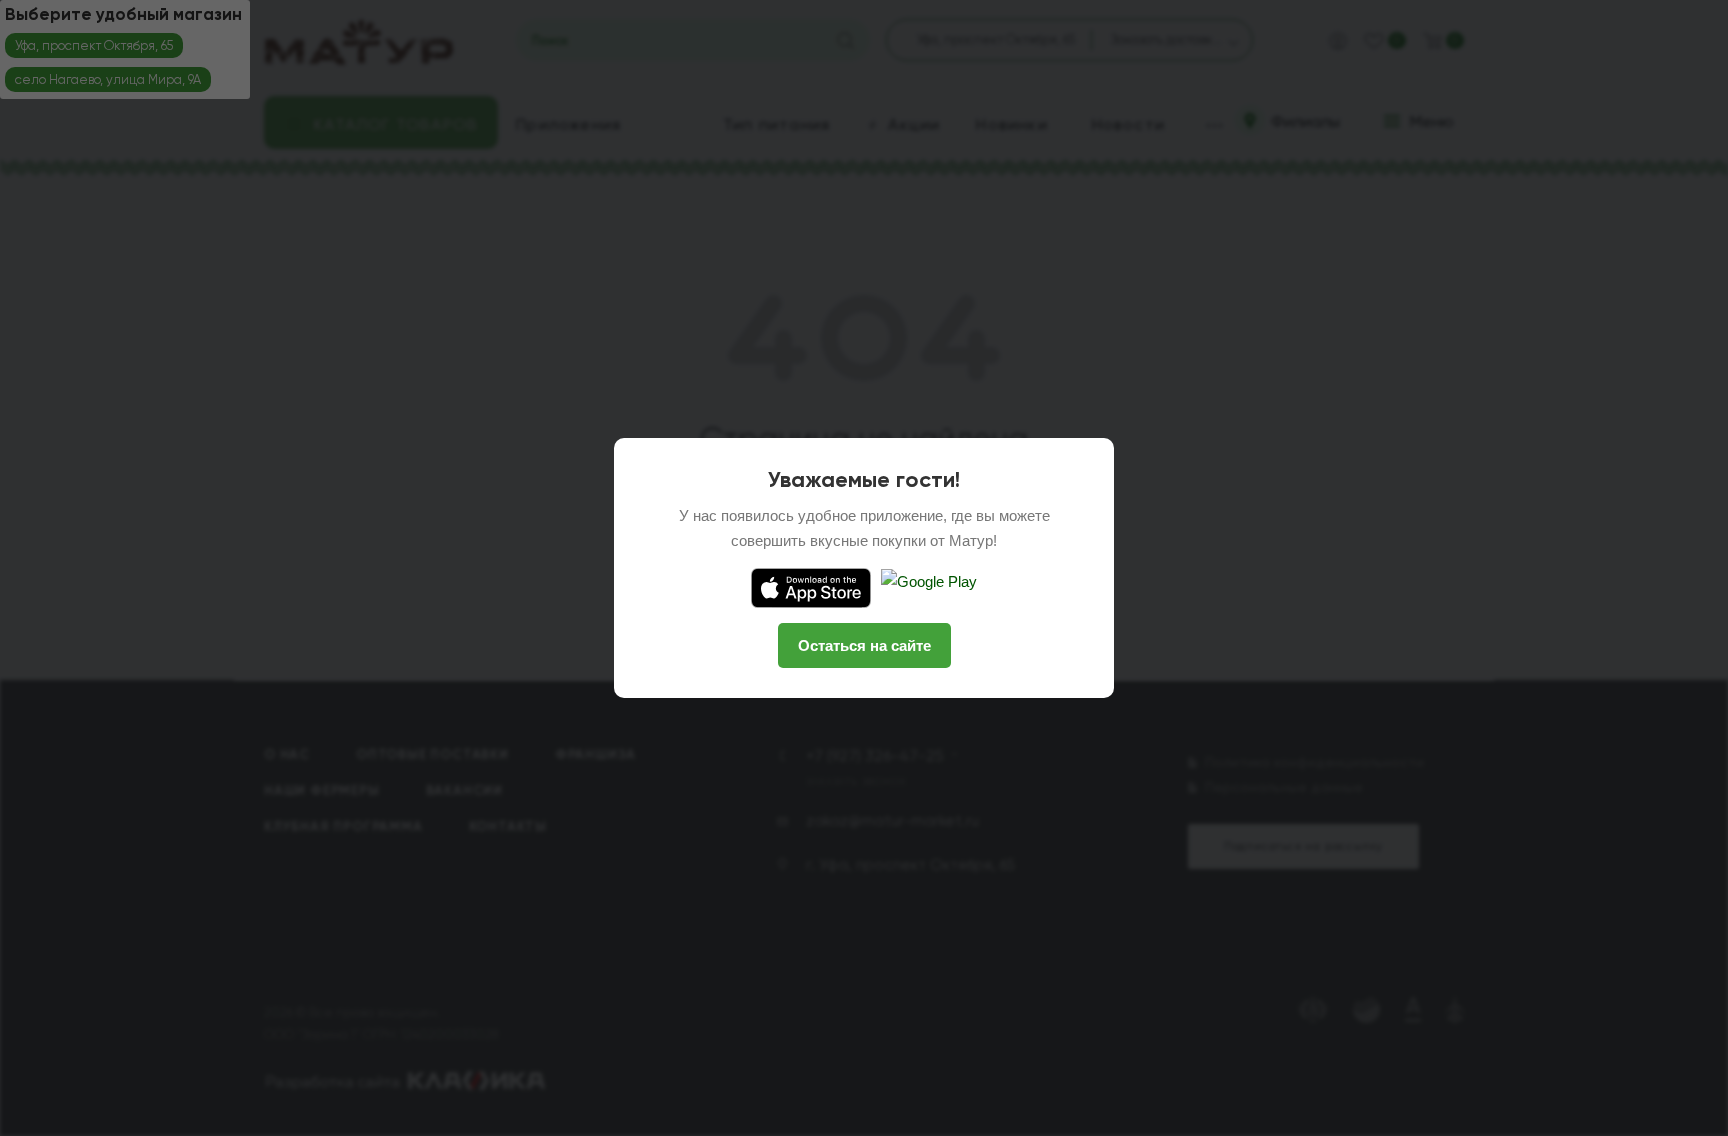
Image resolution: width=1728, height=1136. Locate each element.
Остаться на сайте (864, 645)
